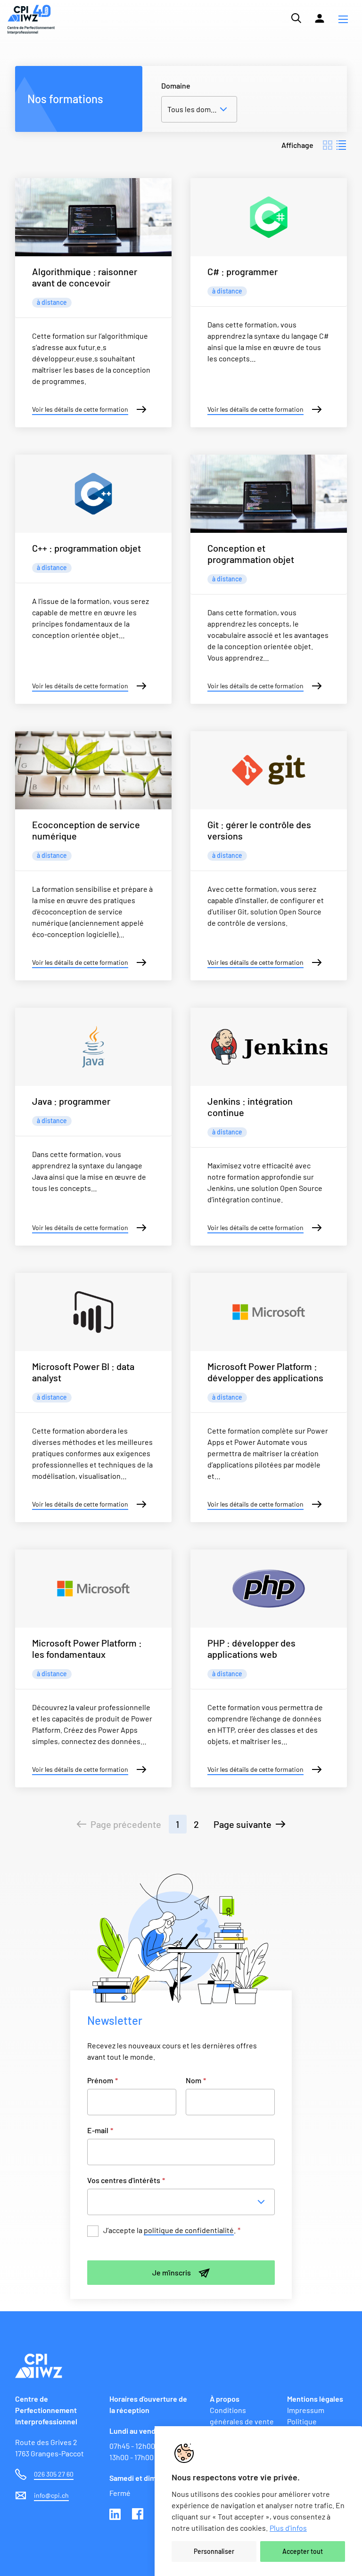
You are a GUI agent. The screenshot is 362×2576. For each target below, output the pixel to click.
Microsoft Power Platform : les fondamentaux (87, 1648)
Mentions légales (315, 2399)
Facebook (139, 2515)
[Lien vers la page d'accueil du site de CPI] (31, 20)
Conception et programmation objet (251, 554)
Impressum (306, 2410)
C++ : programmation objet (86, 548)
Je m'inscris (172, 2272)
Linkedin (116, 2515)
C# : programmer (243, 271)
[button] (343, 19)
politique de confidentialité (189, 2230)
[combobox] (184, 2202)
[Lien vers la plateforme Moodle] (320, 18)
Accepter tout (303, 2551)
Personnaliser (214, 2551)
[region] (258, 2501)
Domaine (176, 86)
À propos (225, 2399)
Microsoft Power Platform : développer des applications (265, 1372)
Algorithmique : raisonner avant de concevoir (85, 277)
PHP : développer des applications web (251, 1648)
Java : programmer (71, 1101)
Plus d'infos (288, 2528)
